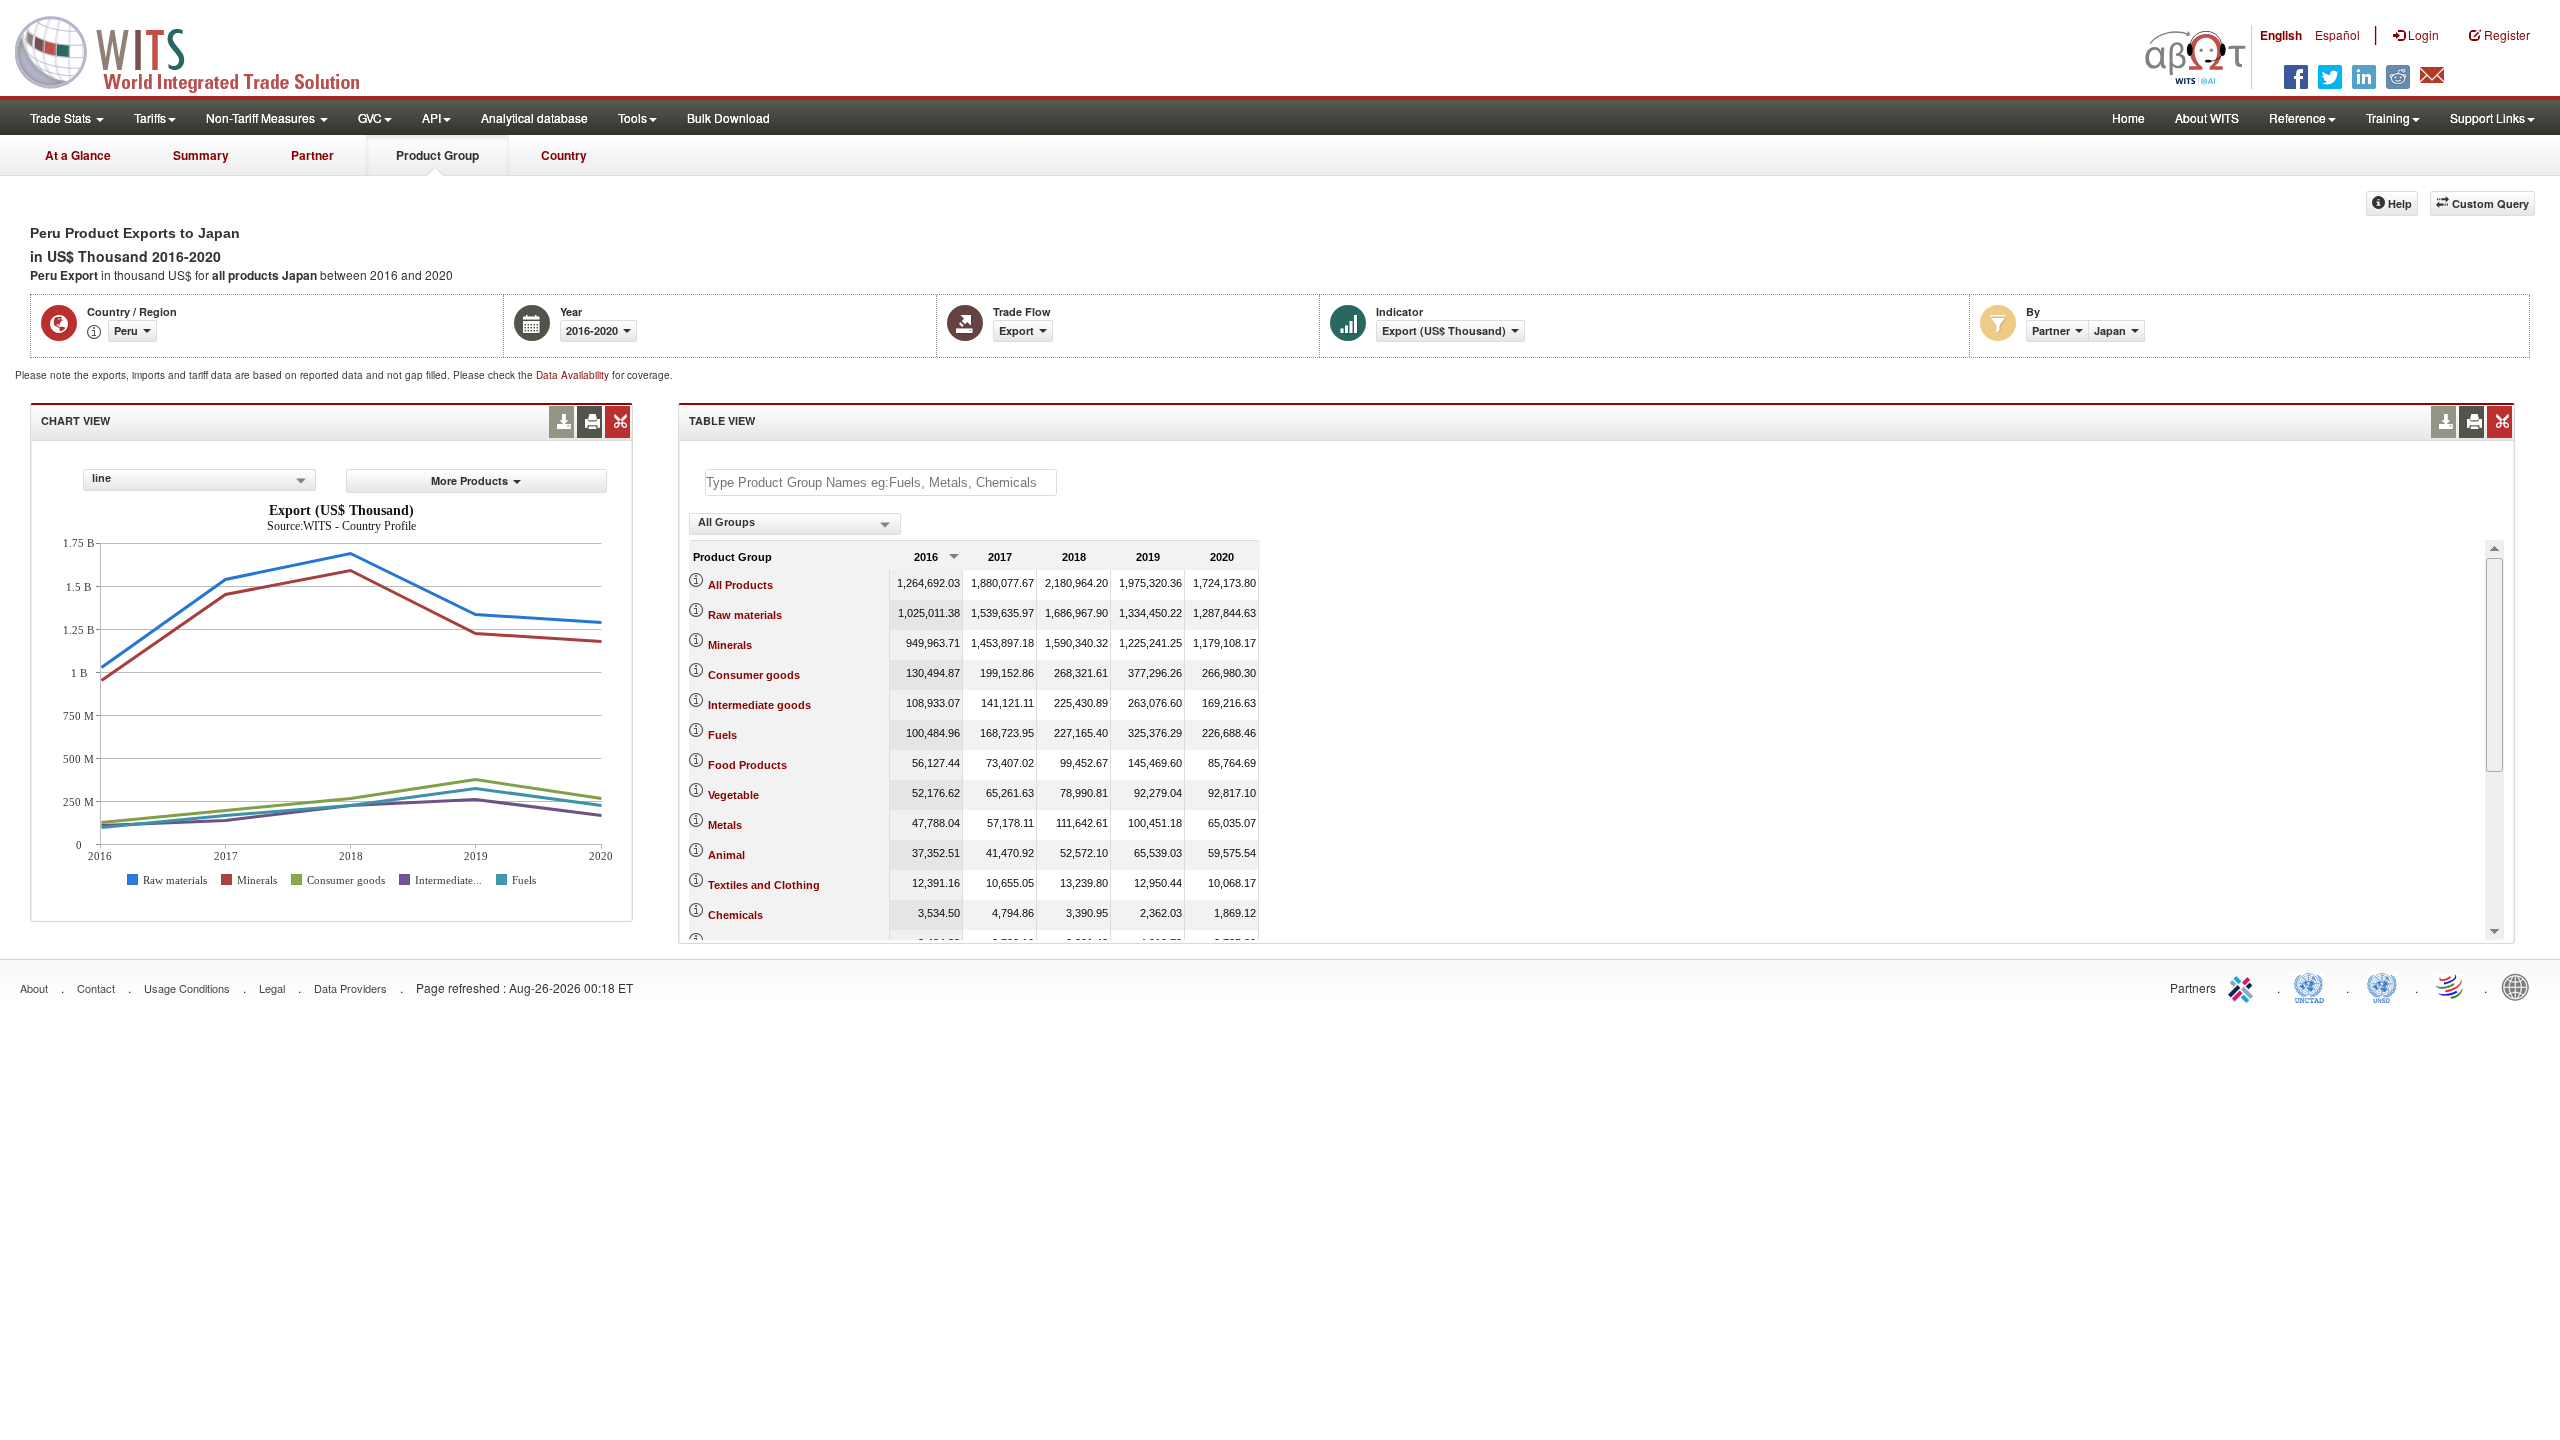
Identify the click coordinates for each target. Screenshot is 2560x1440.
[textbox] (881, 482)
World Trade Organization (2451, 986)
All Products (740, 585)
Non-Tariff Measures (262, 117)
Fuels (722, 735)
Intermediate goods (759, 705)
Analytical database (534, 117)
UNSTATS (2382, 986)
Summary (201, 155)
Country (564, 155)
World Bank (2520, 986)
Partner (312, 155)
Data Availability (574, 375)
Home (2128, 117)
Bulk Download (728, 117)
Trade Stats (62, 117)
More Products (469, 480)
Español (2337, 34)
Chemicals (735, 915)
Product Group (437, 155)
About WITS (2207, 117)
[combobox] (199, 480)
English (2281, 35)
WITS (200, 50)
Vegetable (733, 795)
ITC (2244, 986)
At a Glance (78, 155)
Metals (725, 825)
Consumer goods (754, 675)
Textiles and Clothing (764, 885)
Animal (726, 855)
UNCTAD (2313, 986)
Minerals (730, 645)
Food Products (747, 765)
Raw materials (745, 615)
